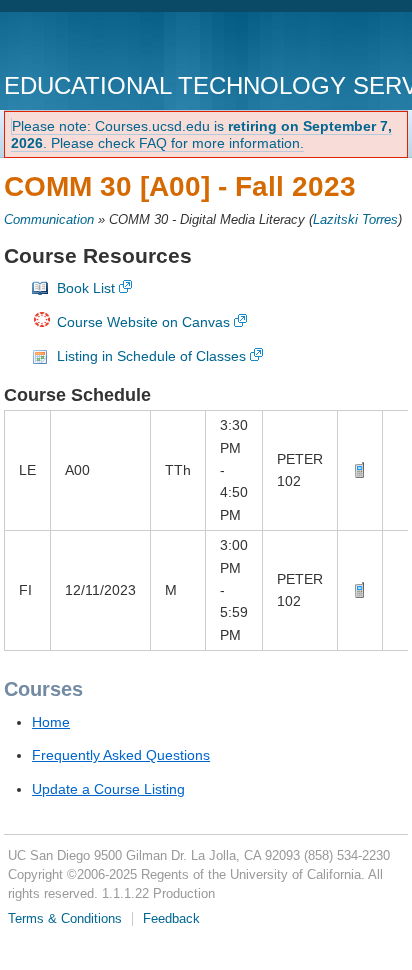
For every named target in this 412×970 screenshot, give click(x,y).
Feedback (171, 919)
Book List (86, 288)
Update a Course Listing (108, 789)
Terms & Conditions (65, 919)
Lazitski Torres (355, 220)
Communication (49, 220)
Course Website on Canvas (143, 322)
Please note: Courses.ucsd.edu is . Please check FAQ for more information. (201, 134)
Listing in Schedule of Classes (151, 356)
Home (51, 722)
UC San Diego (118, 44)
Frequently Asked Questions (121, 755)
